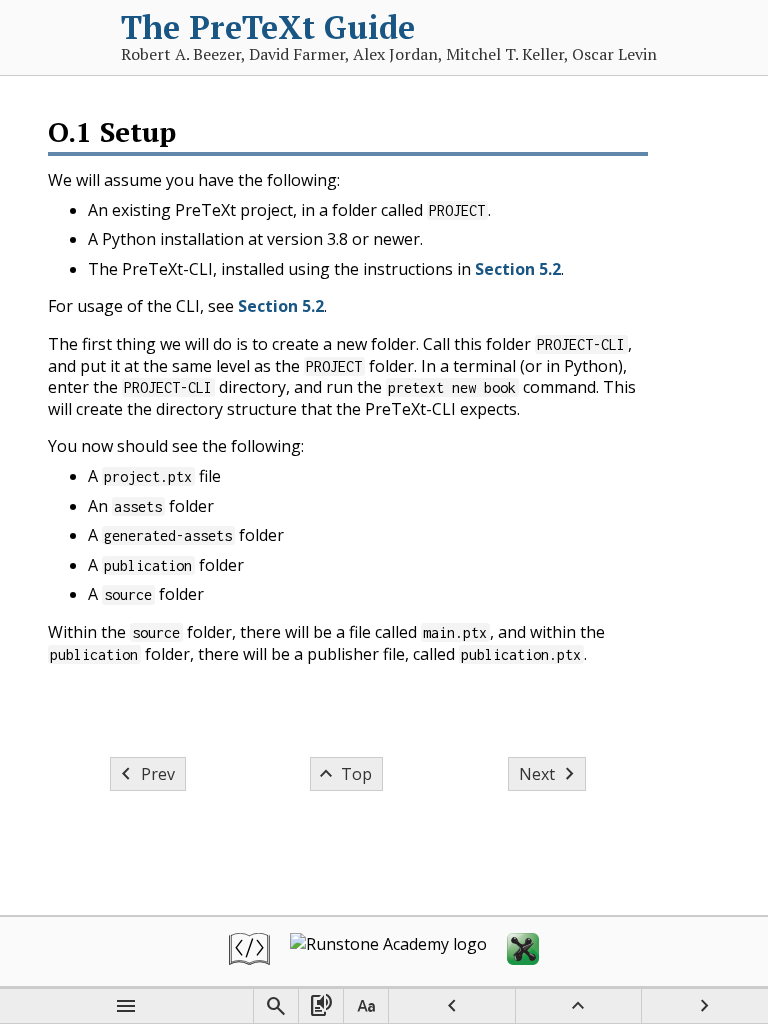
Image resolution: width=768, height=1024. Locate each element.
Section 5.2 (518, 269)
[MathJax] (523, 951)
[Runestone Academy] (388, 951)
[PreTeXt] (249, 951)
